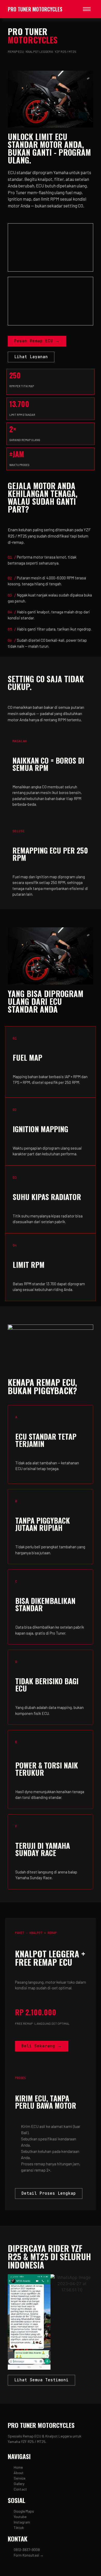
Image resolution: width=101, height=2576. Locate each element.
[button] (13, 2322)
